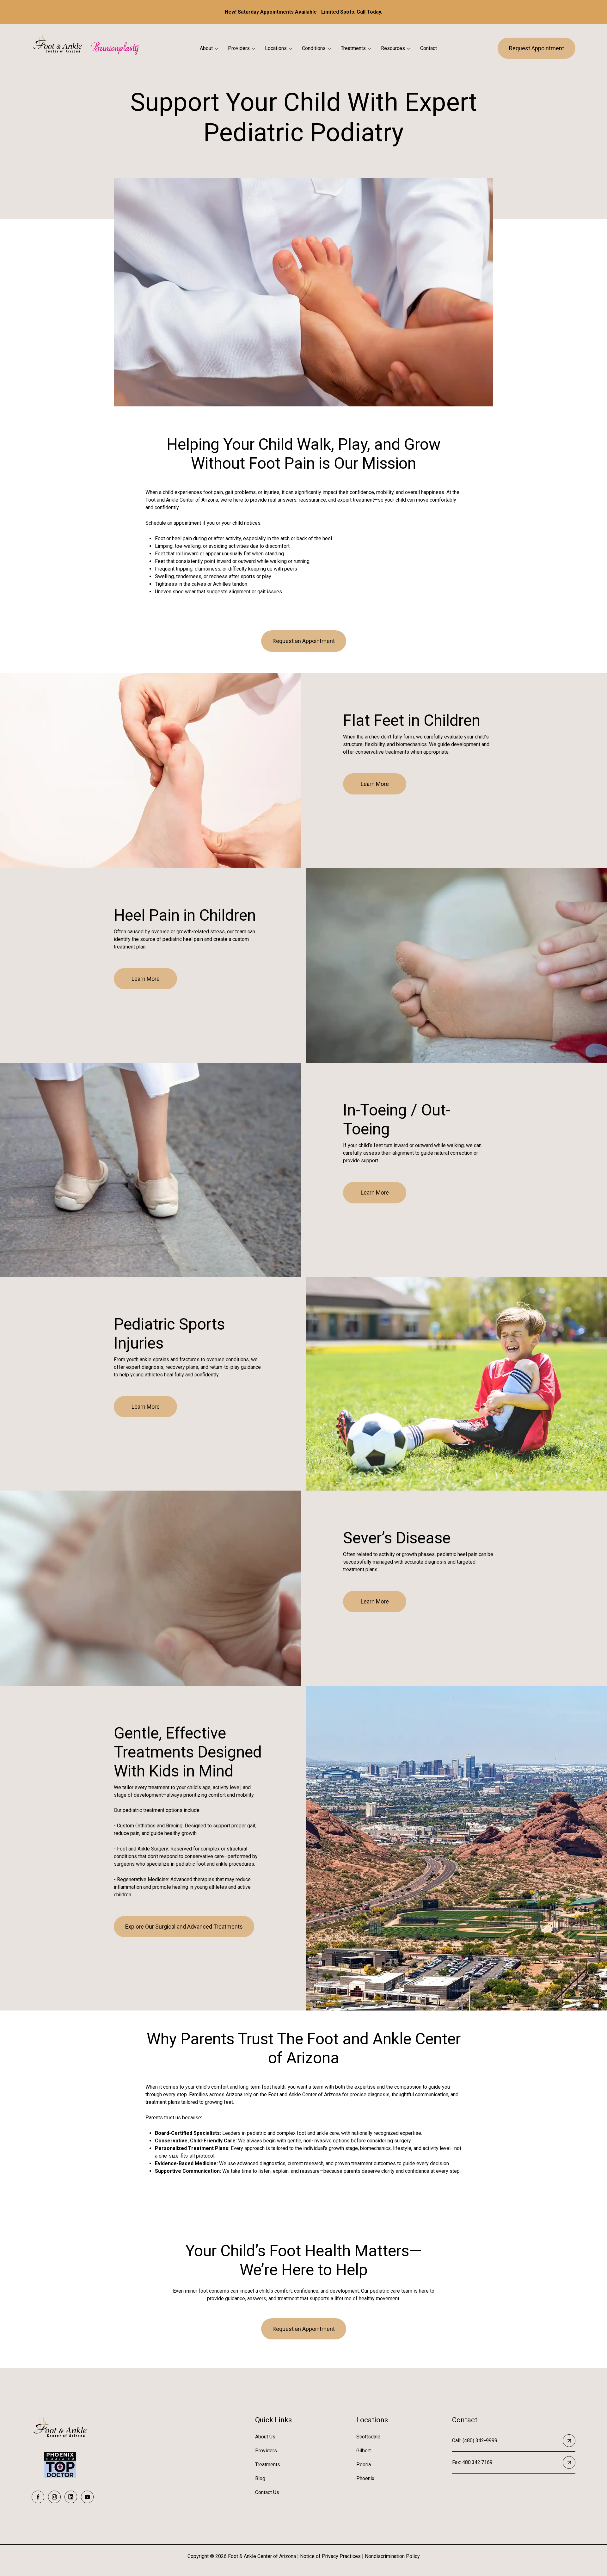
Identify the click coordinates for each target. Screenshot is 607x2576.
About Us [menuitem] (265, 2437)
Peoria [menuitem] (364, 2465)
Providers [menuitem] (266, 2451)
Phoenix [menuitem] (365, 2478)
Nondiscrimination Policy (392, 2556)
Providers (239, 48)
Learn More (375, 784)
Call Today (369, 12)
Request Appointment (536, 48)
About (206, 48)
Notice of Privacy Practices (330, 2556)
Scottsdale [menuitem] (368, 2437)
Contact (429, 48)
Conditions (314, 48)
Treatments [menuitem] (268, 2465)
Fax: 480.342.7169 (472, 2462)
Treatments (353, 48)
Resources (393, 48)
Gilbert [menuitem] (364, 2451)
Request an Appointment (304, 641)
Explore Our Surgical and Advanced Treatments (184, 1927)
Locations (276, 48)
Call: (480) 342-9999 (475, 2440)
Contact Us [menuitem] (267, 2492)
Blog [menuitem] (260, 2478)
